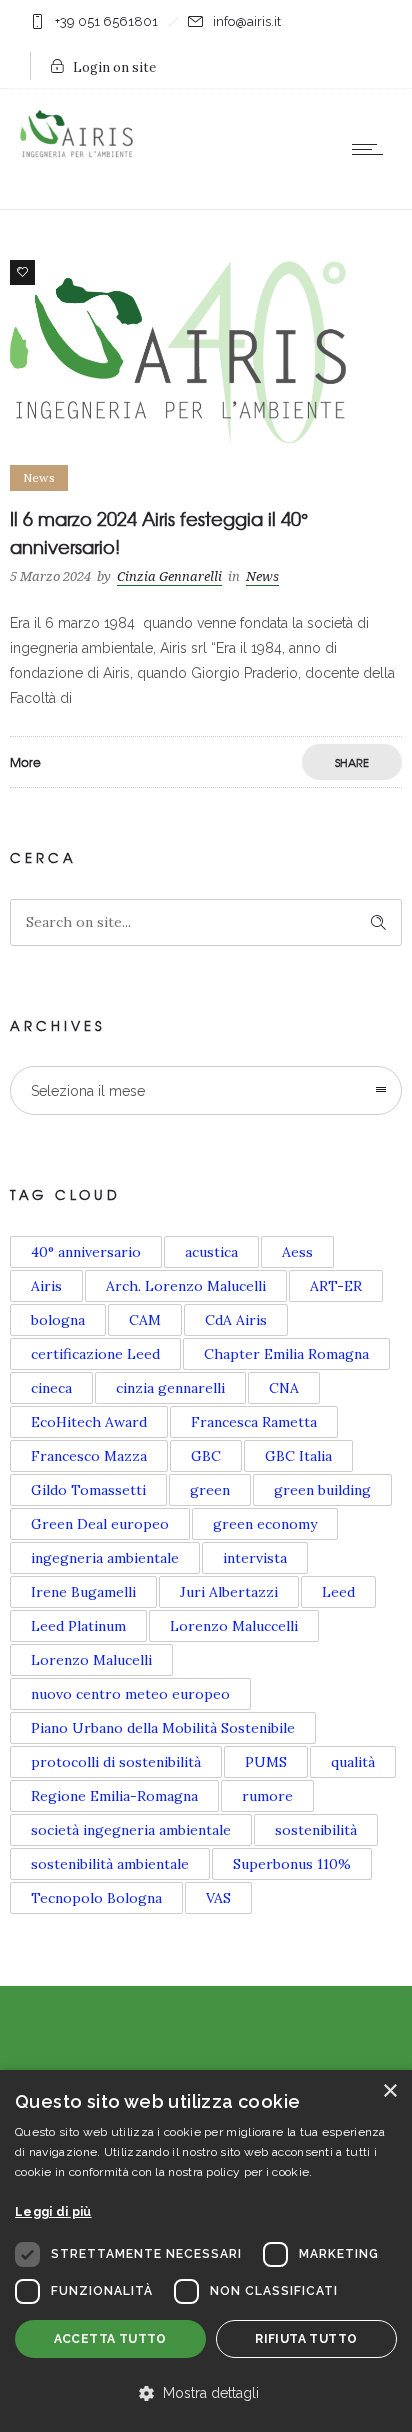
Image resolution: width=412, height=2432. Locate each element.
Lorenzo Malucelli (91, 1660)
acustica (211, 1252)
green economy (265, 1524)
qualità (353, 1762)
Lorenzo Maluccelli (234, 1626)
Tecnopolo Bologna (96, 1898)
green (210, 1490)
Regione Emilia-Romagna (114, 1796)
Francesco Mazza (89, 1456)
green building (322, 1490)
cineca (51, 1388)
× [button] (389, 2091)
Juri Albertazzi (229, 1592)
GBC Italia (298, 1456)
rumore (267, 1796)
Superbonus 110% (292, 1864)
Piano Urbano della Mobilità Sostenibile (163, 1728)
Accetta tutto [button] (110, 2339)
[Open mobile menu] (372, 149)
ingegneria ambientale (105, 1558)
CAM (145, 1320)
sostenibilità (316, 1830)
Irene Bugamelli (83, 1592)
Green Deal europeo (100, 1524)
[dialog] (206, 2251)
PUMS (266, 1762)
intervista (255, 1558)
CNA (284, 1388)
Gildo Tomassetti (88, 1490)
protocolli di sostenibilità (116, 1762)
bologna (58, 1320)
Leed (338, 1592)
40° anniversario (86, 1252)
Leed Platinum (78, 1626)
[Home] (80, 154)
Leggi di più (53, 2212)
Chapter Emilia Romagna (286, 1354)
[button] (206, 2394)
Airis (46, 1286)
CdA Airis (236, 1320)
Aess (297, 1252)
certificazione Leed (95, 1354)
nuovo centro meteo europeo (130, 1694)
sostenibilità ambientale (110, 1864)
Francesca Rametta (254, 1422)
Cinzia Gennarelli (169, 576)
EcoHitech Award (89, 1422)
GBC (206, 1456)
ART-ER (336, 1286)
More (25, 762)
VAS (218, 1898)
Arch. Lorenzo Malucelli (186, 1286)
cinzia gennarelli (170, 1388)
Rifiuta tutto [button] (306, 2339)
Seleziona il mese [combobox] (88, 1091)
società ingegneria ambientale (131, 1830)
